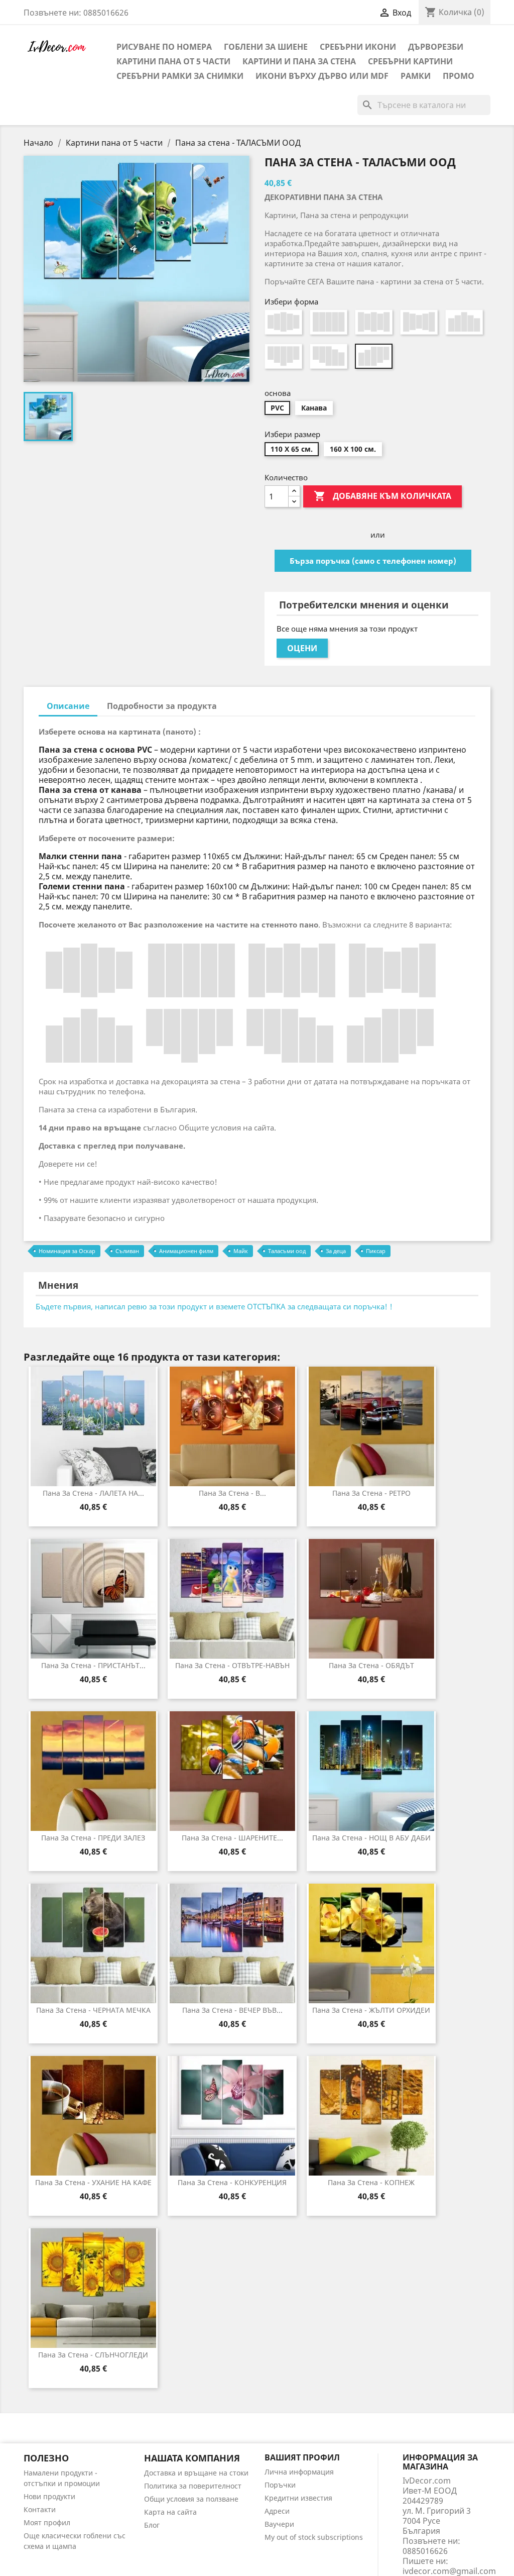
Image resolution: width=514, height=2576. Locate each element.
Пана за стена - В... (232, 1493)
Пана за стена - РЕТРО (371, 1493)
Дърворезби (436, 47)
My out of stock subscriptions (314, 2537)
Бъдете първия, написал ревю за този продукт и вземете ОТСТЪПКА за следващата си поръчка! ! (214, 1306)
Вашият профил (302, 2457)
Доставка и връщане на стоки (196, 2473)
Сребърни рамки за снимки (180, 76)
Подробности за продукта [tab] (162, 706)
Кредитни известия (298, 2498)
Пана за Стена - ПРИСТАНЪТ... (93, 1665)
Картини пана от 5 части (173, 61)
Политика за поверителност (193, 2486)
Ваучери (279, 2524)
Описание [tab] (68, 706)
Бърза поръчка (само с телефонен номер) (373, 561)
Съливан (127, 1251)
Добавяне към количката (382, 496)
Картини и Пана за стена (299, 61)
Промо (459, 76)
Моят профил (47, 2522)
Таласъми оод (287, 1251)
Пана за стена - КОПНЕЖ (371, 2182)
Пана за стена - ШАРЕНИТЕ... (232, 1838)
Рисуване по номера (164, 47)
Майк (241, 1251)
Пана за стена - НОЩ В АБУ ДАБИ (371, 1838)
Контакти (40, 2509)
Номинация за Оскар (67, 1251)
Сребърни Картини (410, 61)
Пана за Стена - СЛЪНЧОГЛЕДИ (93, 2355)
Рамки (416, 76)
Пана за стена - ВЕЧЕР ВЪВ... (232, 2010)
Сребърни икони (358, 47)
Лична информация (299, 2472)
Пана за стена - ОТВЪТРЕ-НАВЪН (232, 1665)
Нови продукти (49, 2496)
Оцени (302, 648)
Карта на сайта (170, 2512)
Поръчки (280, 2485)
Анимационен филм (186, 1251)
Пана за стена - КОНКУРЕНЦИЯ (232, 2182)
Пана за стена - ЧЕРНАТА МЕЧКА (93, 2010)
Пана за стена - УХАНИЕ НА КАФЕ (93, 2182)
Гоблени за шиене (266, 47)
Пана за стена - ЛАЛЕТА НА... (93, 1493)
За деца (336, 1251)
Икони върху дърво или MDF (322, 76)
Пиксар (376, 1251)
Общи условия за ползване (191, 2499)
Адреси (277, 2511)
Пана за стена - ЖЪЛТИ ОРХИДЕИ (371, 2010)
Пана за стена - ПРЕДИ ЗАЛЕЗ (93, 1838)
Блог (152, 2525)
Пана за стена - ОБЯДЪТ (371, 1665)
